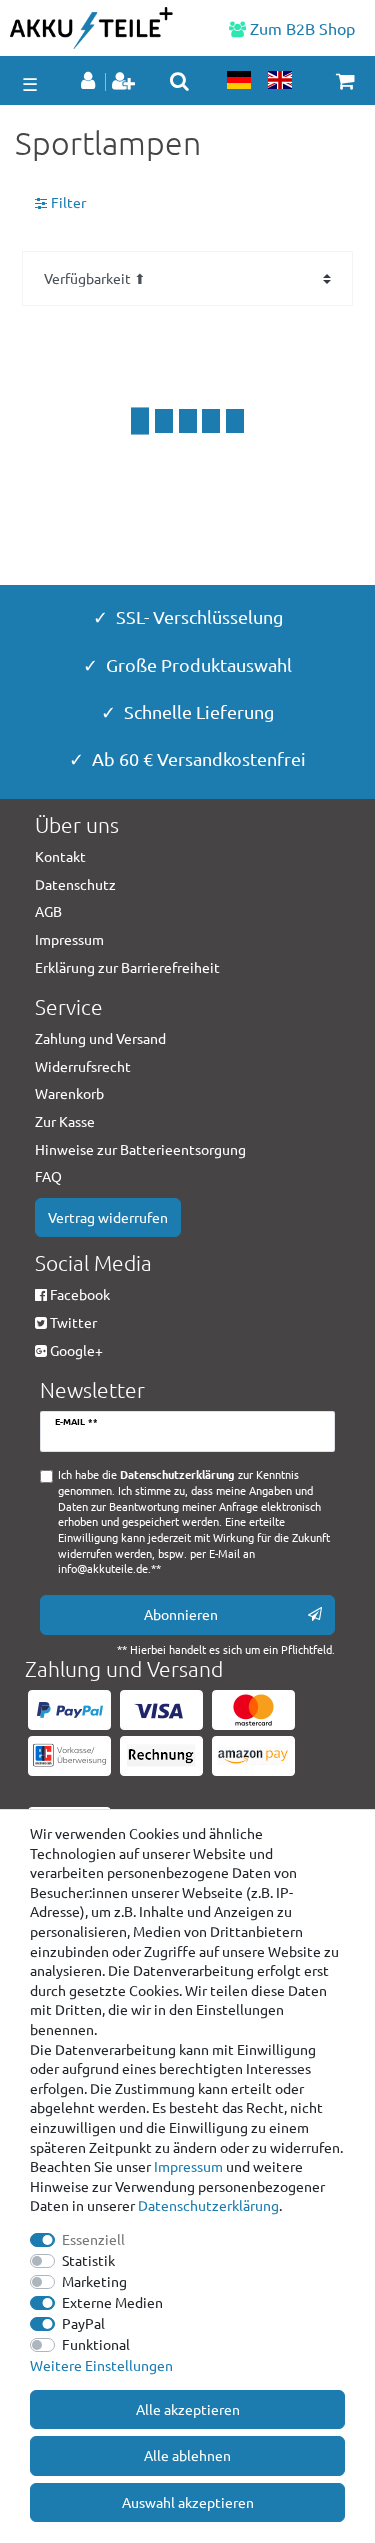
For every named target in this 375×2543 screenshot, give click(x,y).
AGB (48, 911)
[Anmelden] (90, 82)
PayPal (83, 2323)
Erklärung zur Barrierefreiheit (127, 967)
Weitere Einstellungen (101, 2365)
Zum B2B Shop (300, 28)
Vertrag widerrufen (108, 1217)
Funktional (96, 2344)
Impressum (188, 2166)
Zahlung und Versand (100, 1038)
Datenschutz (75, 884)
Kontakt (60, 856)
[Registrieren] (125, 82)
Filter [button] (68, 202)
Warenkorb (69, 1093)
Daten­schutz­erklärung (208, 2205)
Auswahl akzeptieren (188, 2502)
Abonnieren (181, 1614)
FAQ (48, 1176)
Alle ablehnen (187, 2455)
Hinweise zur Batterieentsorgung (140, 1149)
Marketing (94, 2281)
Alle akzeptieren (188, 2409)
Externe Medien (112, 2302)
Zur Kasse (65, 1121)
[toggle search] (179, 81)
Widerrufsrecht (83, 1066)
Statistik (88, 2260)
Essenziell (93, 2239)
